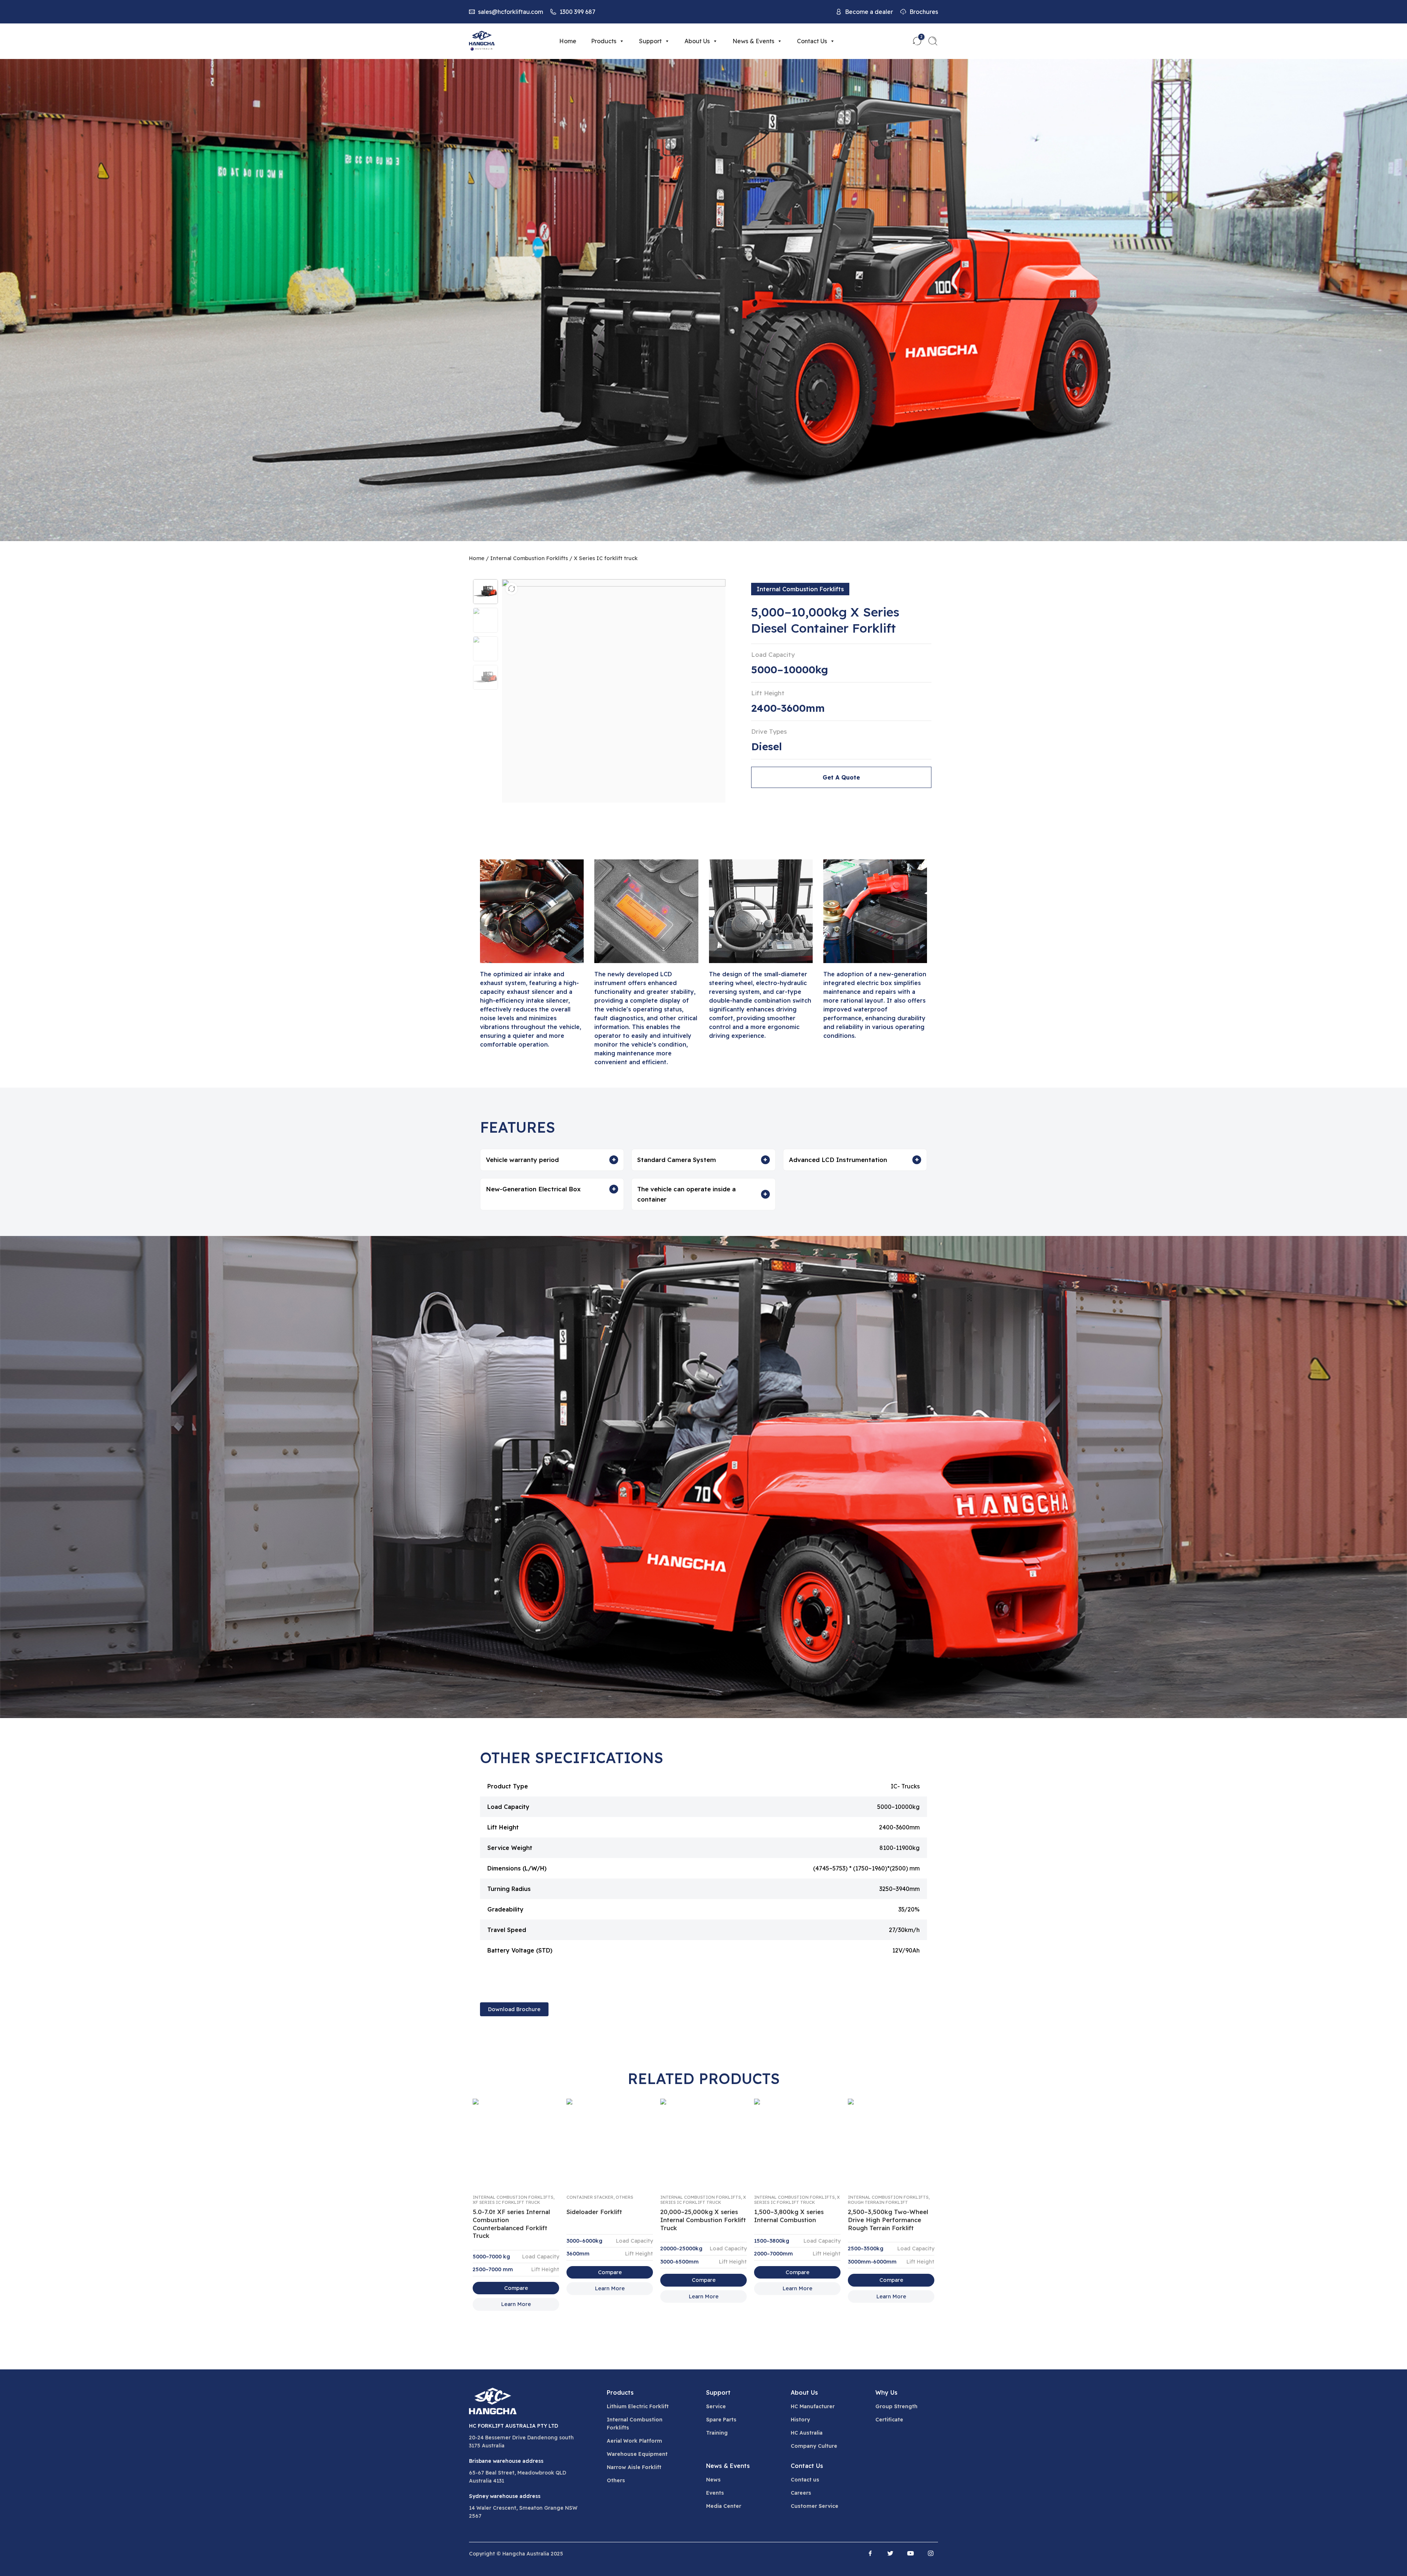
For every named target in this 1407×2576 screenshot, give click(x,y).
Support (650, 41)
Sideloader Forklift (594, 2212)
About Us (697, 41)
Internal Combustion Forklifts (529, 558)
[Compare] (512, 589)
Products (604, 41)
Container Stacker (590, 2197)
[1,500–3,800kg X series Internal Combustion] (797, 2143)
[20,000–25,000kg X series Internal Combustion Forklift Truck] (703, 2143)
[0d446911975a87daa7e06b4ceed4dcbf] (485, 592)
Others (624, 2197)
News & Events (753, 41)
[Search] (933, 41)
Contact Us (812, 41)
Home (568, 41)
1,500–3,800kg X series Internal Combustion (789, 2216)
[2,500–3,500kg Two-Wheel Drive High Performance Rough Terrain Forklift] (891, 2143)
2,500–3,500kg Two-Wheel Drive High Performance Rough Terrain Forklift (888, 2220)
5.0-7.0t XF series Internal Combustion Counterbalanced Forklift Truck (511, 2224)
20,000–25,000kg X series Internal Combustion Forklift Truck (703, 2220)
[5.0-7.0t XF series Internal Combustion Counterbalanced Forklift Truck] (516, 2143)
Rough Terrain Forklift (878, 2202)
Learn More (516, 2304)
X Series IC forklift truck (606, 558)
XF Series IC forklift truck (506, 2202)
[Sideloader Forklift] (610, 2143)
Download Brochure (514, 2009)
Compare (516, 2288)
